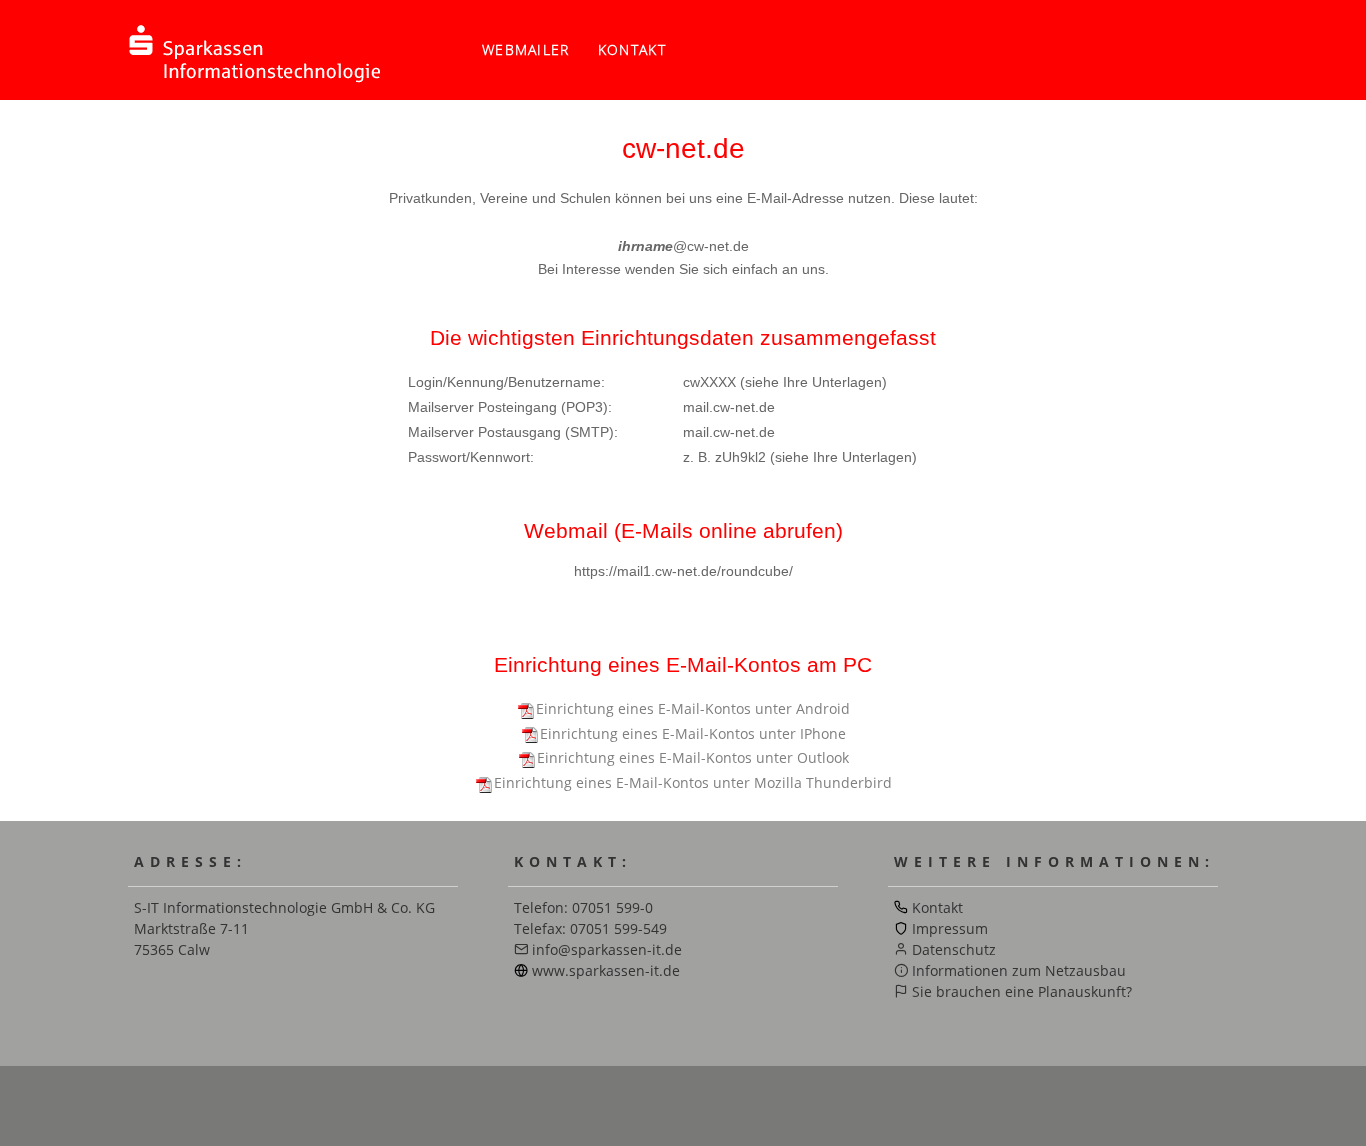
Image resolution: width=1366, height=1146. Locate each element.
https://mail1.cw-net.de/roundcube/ (683, 571)
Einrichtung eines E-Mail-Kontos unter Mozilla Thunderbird (693, 782)
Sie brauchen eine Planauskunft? (1022, 991)
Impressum (950, 928)
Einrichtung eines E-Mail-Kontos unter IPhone (693, 733)
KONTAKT (632, 49)
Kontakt (937, 907)
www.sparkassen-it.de (606, 970)
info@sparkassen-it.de (607, 949)
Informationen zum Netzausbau (1019, 970)
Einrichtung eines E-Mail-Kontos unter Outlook (693, 757)
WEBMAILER (526, 49)
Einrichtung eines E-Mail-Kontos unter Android (693, 708)
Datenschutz (954, 949)
